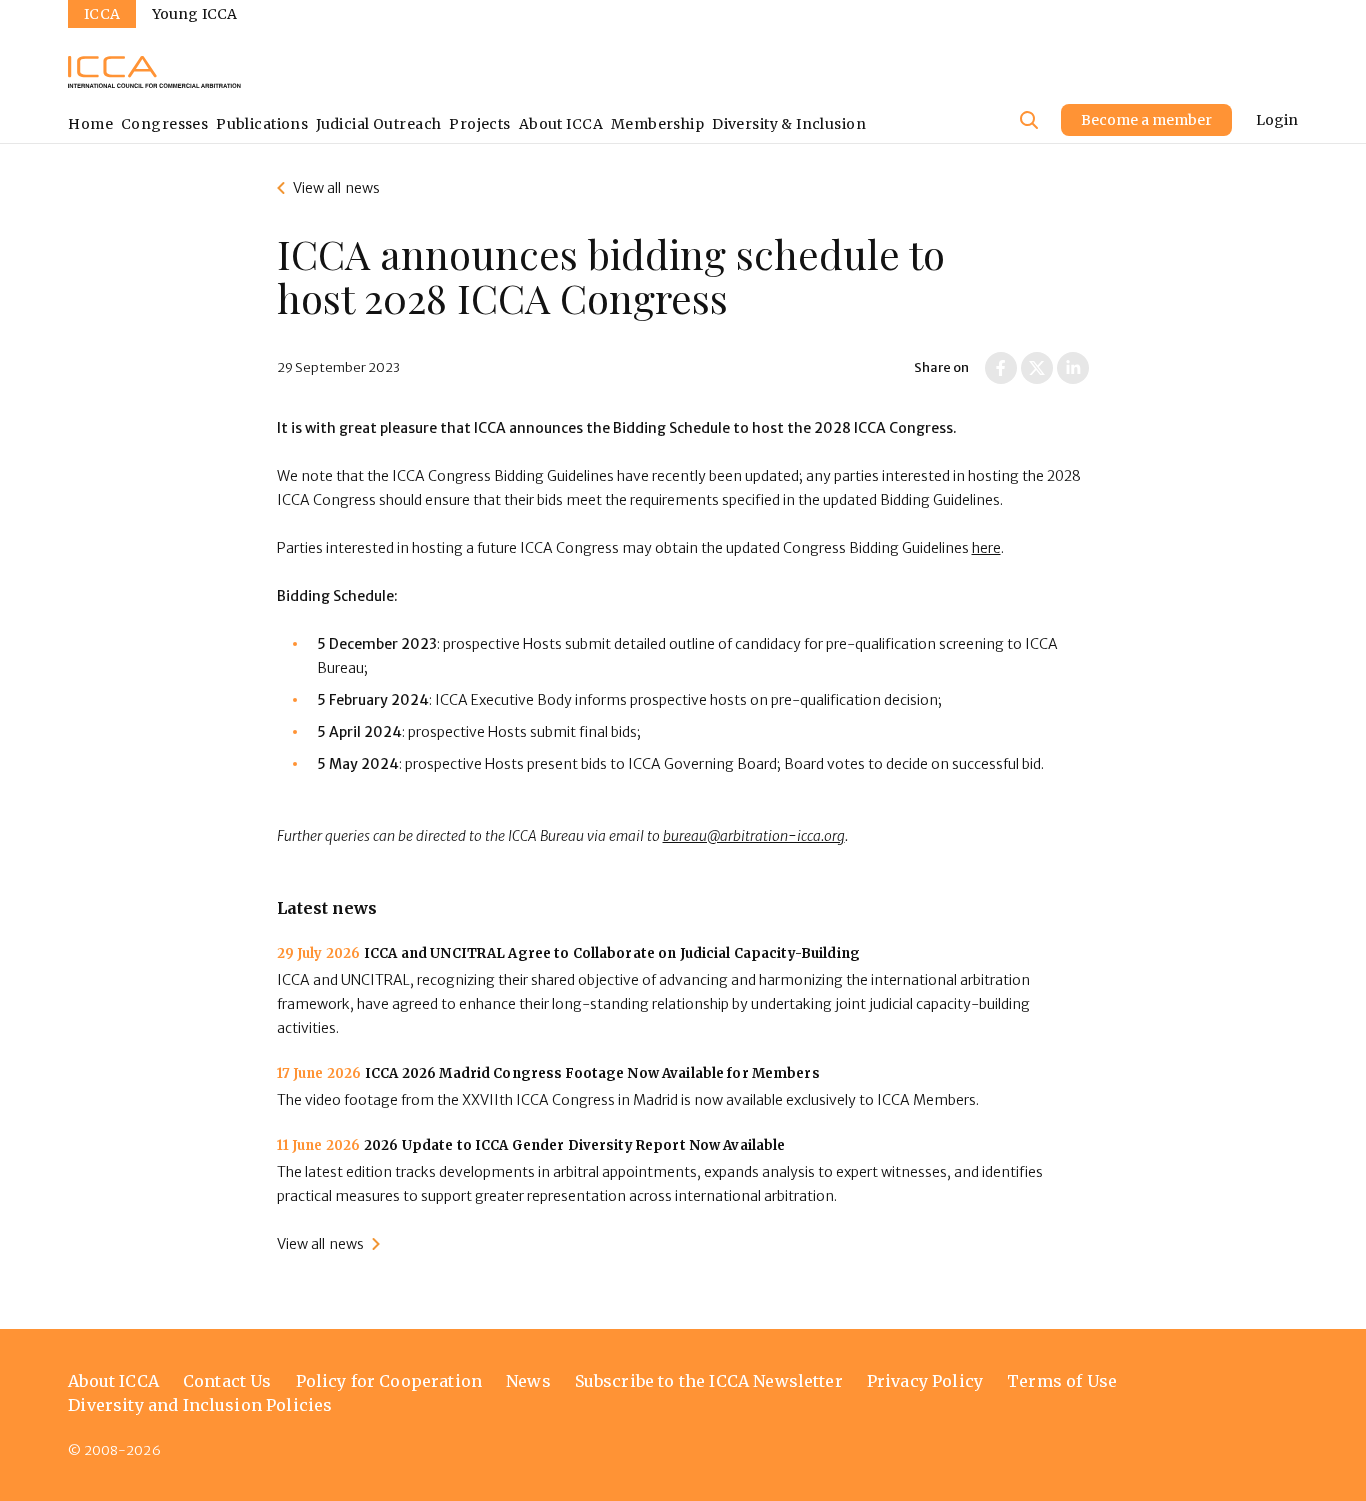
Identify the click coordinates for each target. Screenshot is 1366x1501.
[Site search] (1029, 120)
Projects (479, 124)
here (986, 548)
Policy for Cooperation (389, 1381)
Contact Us (227, 1381)
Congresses (164, 124)
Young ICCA (194, 14)
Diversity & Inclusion (789, 124)
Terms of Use (1062, 1381)
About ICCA (561, 124)
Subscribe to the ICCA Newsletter (709, 1381)
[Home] (154, 72)
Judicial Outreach (378, 124)
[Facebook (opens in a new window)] (1001, 368)
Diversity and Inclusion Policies (200, 1405)
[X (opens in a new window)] (1037, 368)
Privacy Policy (925, 1381)
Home (90, 124)
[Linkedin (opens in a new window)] (1073, 368)
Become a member (1146, 120)
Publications (262, 124)
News (528, 1381)
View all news (337, 188)
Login (1277, 120)
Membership (657, 124)
